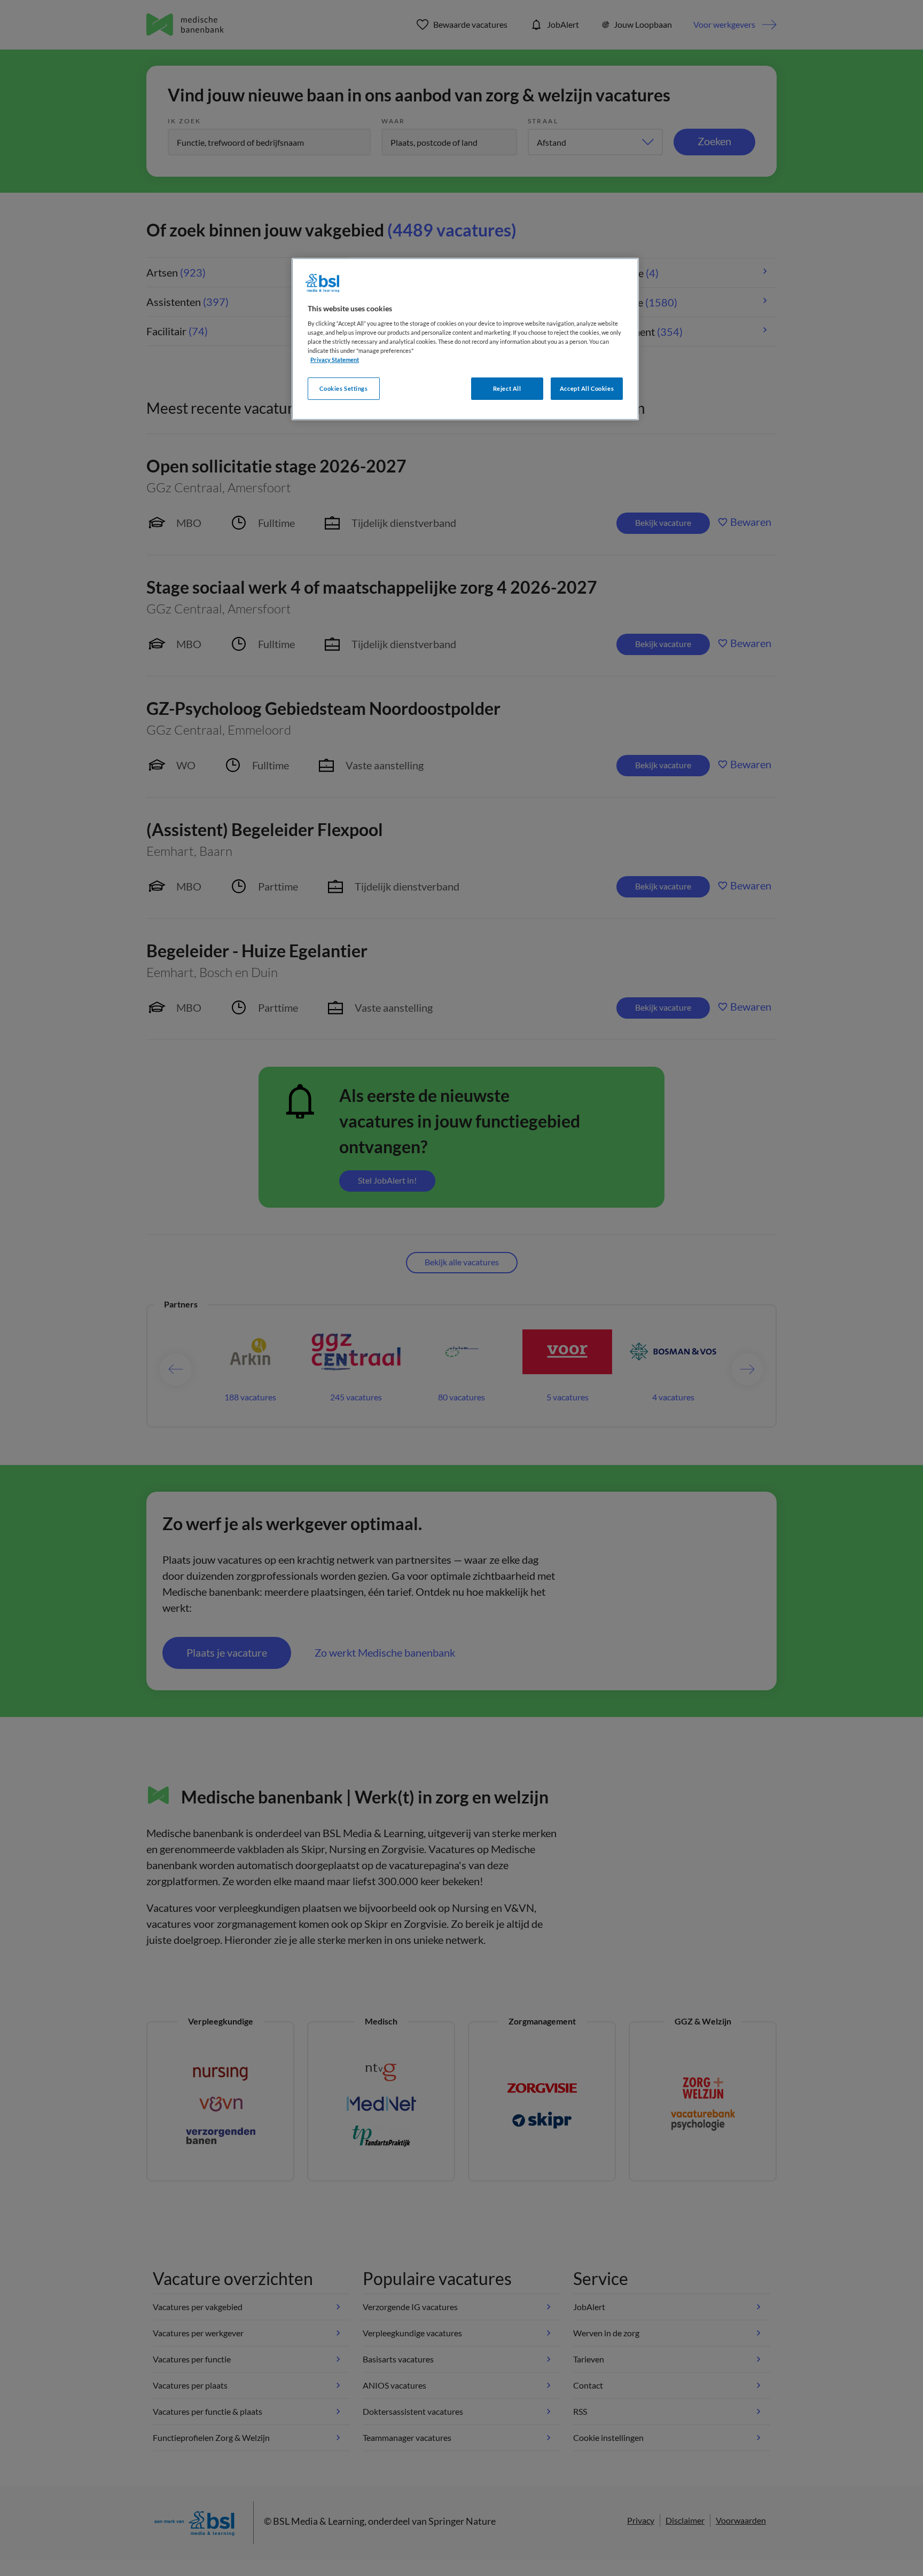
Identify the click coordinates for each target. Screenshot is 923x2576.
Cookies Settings (343, 388)
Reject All (507, 388)
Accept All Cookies (587, 388)
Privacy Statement (335, 360)
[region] (465, 339)
